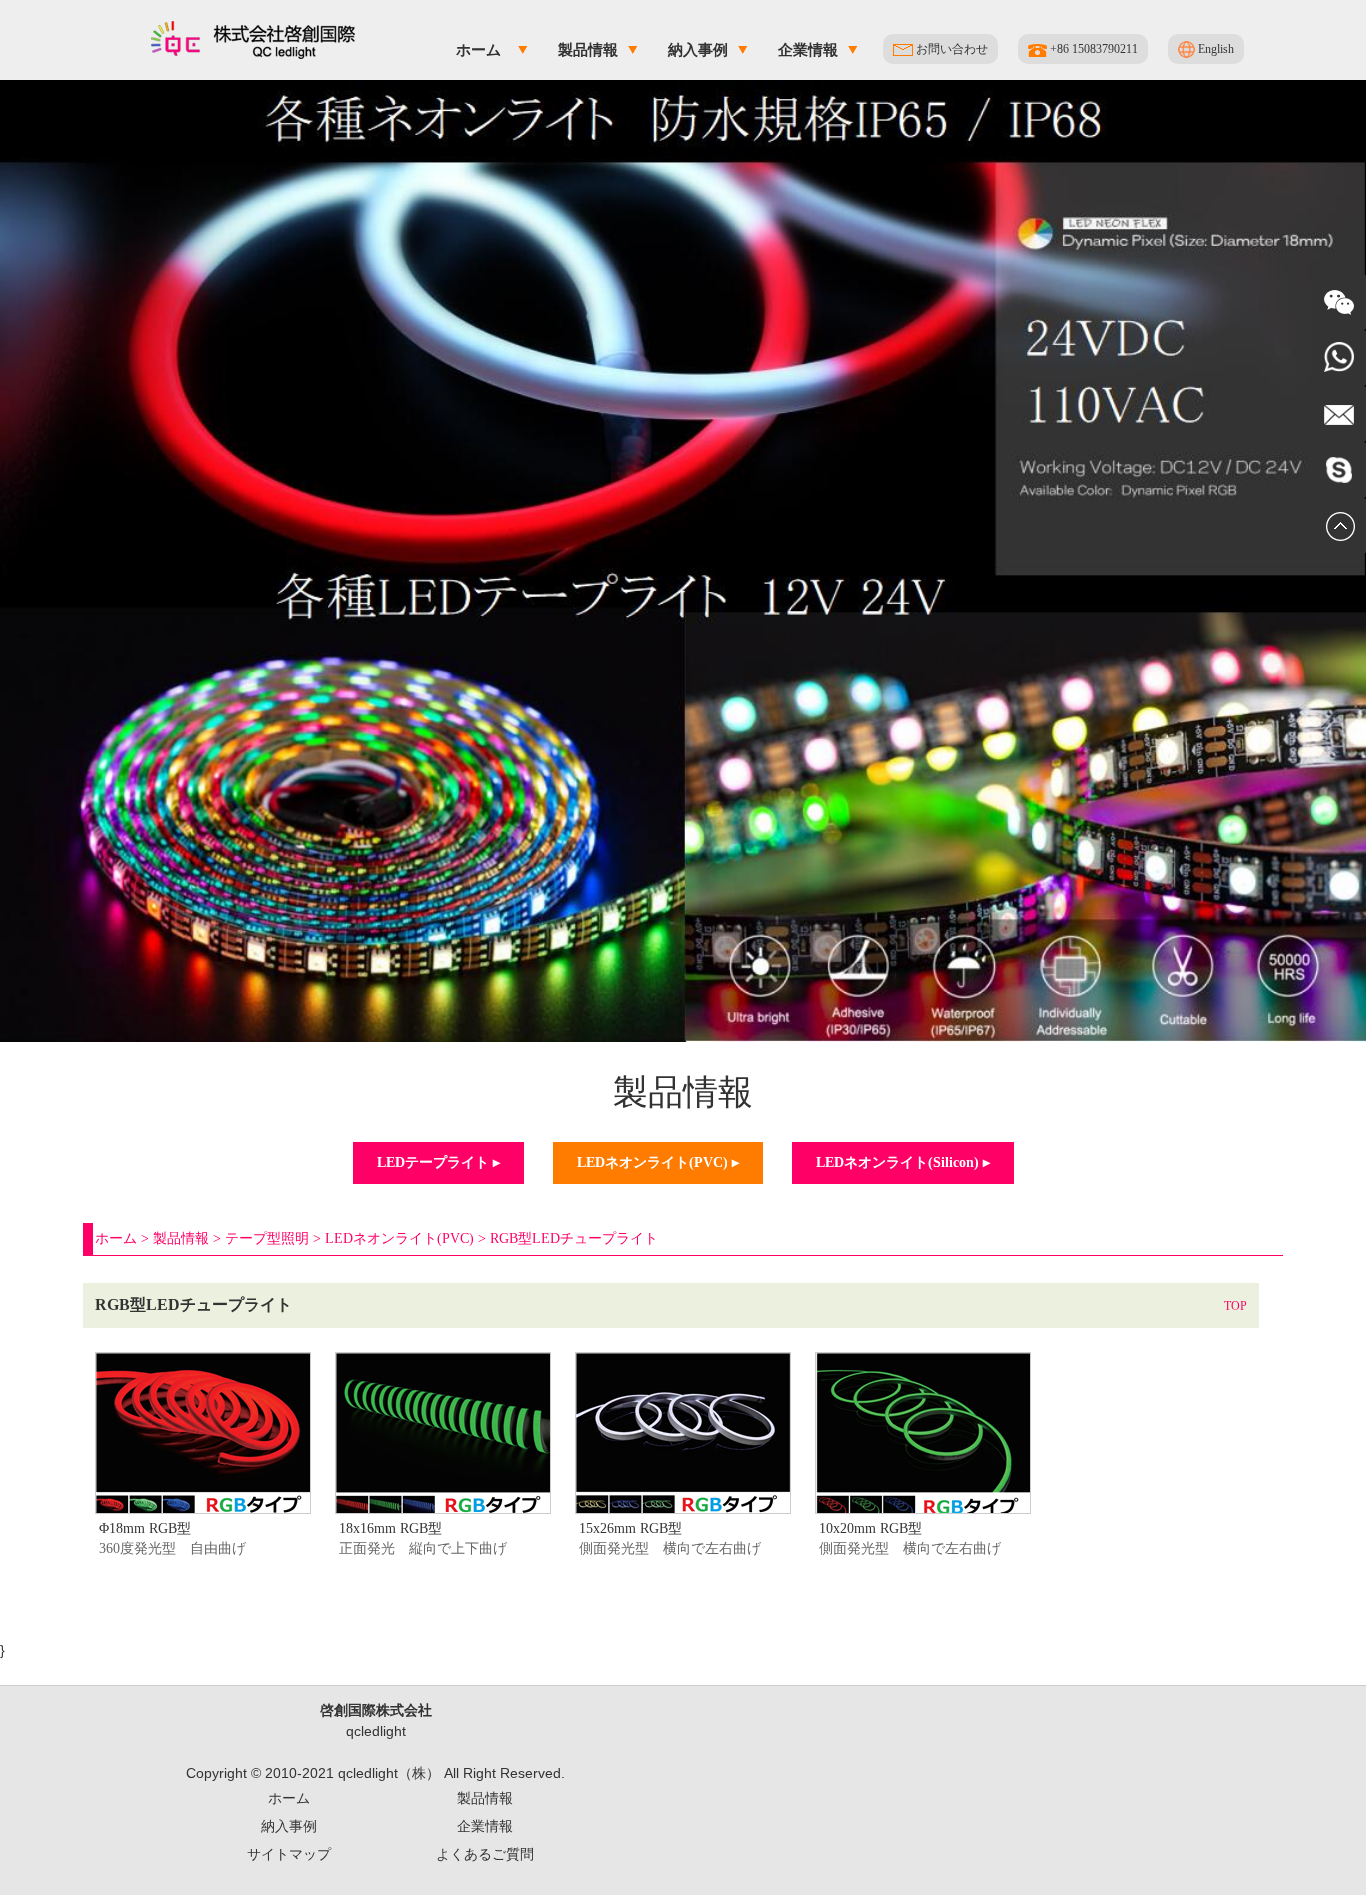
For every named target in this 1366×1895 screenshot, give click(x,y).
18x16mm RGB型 (390, 1528)
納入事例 (698, 49)
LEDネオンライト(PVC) (399, 1238)
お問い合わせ (950, 49)
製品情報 (588, 49)
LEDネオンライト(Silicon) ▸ (903, 1162)
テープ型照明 (267, 1238)
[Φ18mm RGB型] (203, 1361)
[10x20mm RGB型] (923, 1361)
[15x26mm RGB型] (683, 1361)
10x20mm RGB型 (870, 1528)
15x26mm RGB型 (630, 1528)
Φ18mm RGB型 (145, 1528)
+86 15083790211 (1092, 49)
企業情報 (808, 49)
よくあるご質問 (485, 1854)
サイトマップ (289, 1854)
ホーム (478, 49)
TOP (1235, 1306)
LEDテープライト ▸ (438, 1162)
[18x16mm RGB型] (443, 1361)
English (1214, 49)
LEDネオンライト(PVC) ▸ (658, 1162)
